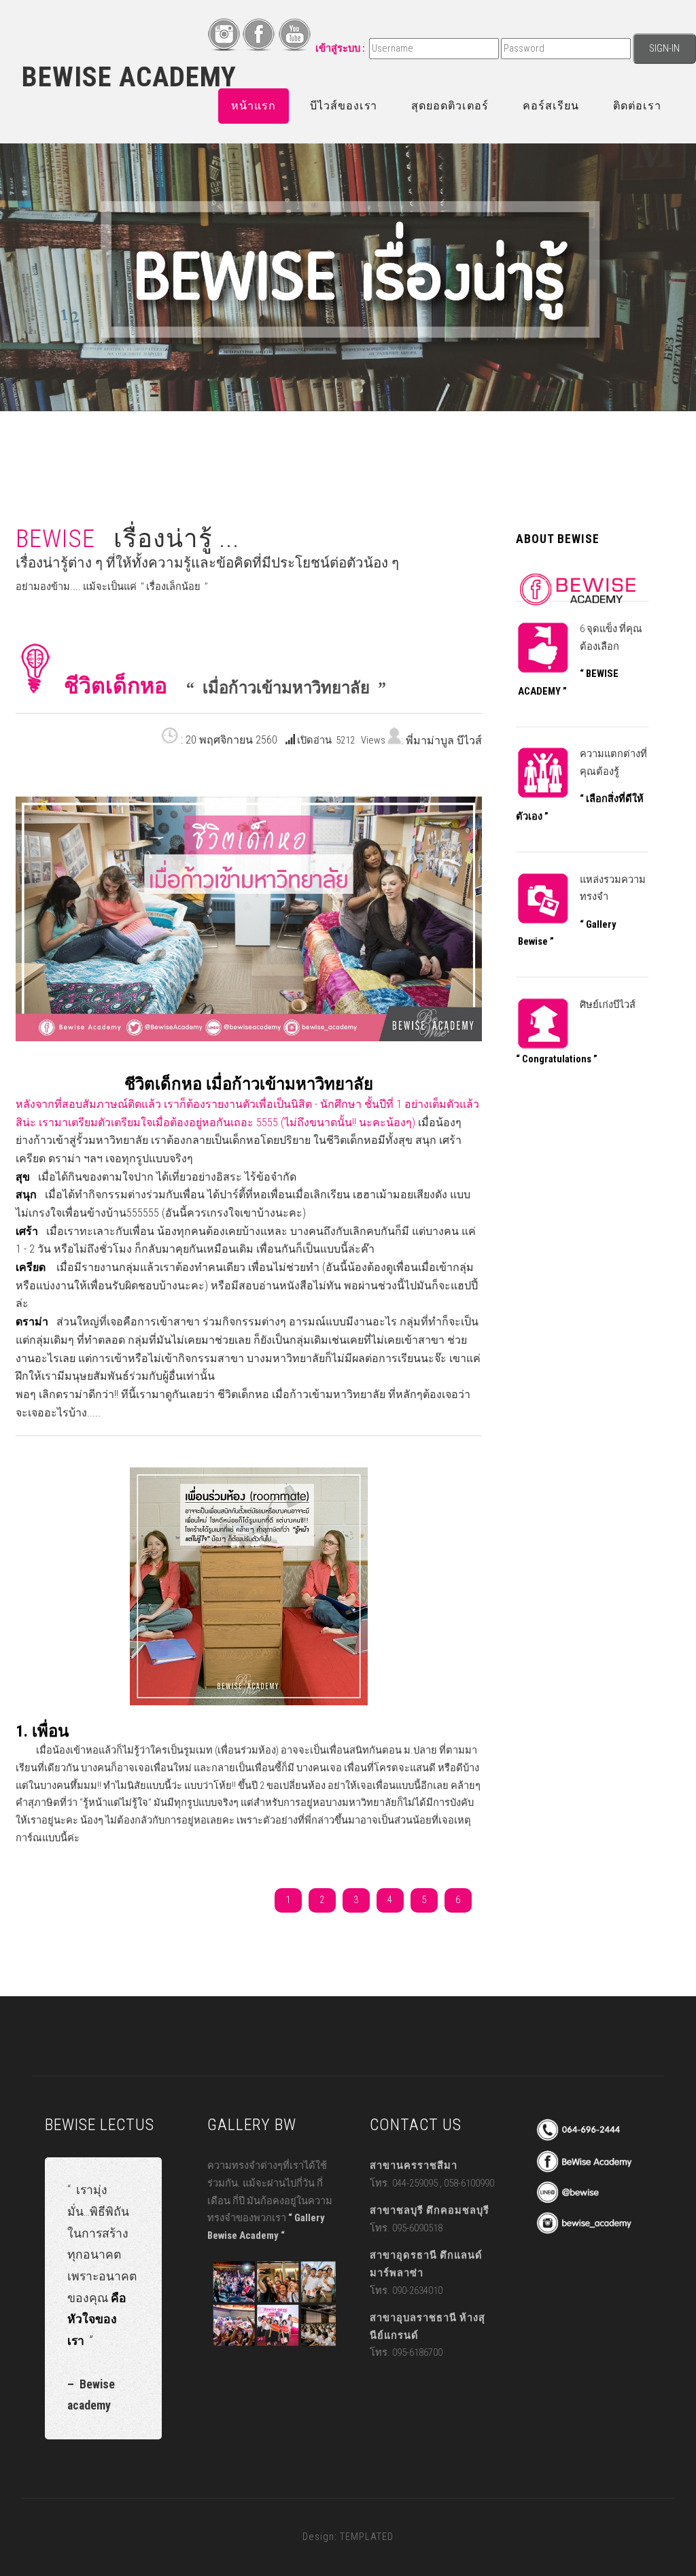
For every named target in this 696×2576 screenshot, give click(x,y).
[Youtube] (294, 48)
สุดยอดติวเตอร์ (450, 106)
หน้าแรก (254, 106)
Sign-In (664, 48)
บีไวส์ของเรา (344, 106)
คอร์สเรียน (551, 106)
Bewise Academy (129, 77)
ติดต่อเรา (637, 106)
